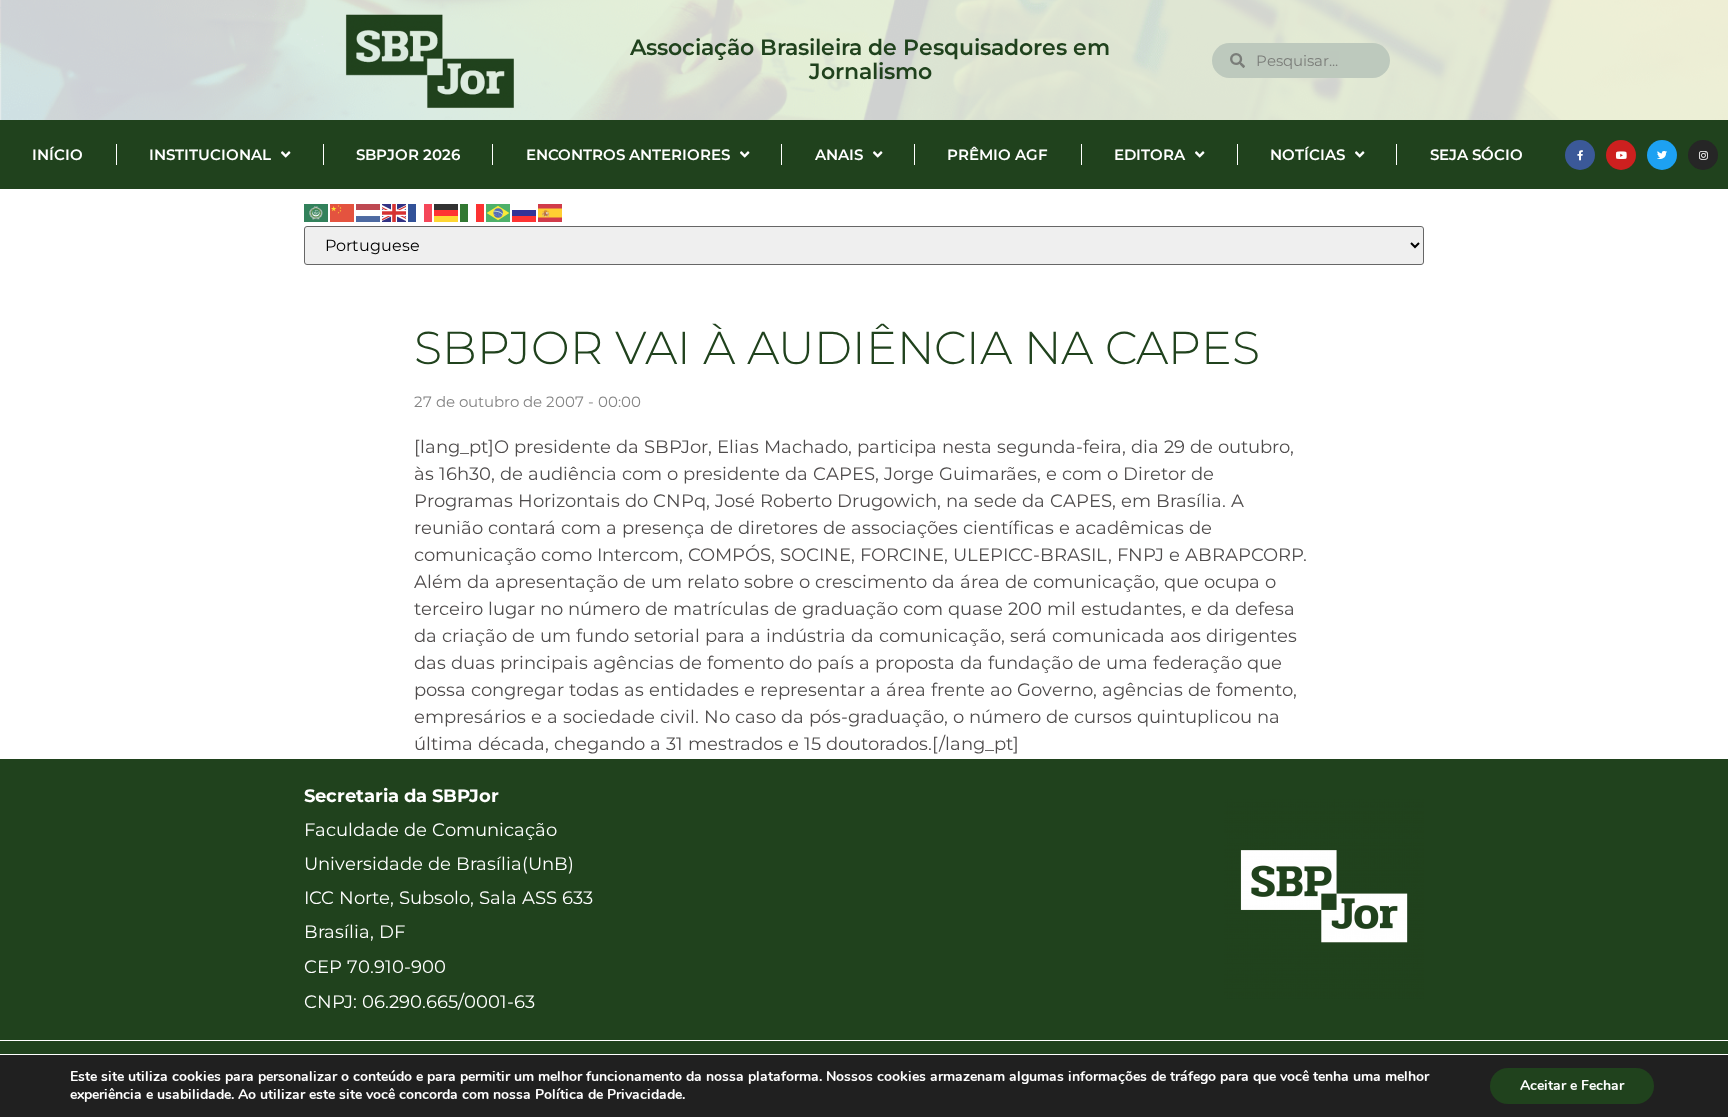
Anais (839, 154)
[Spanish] (551, 212)
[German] (447, 212)
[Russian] (525, 212)
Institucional (210, 154)
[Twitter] (1662, 155)
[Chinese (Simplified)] (343, 212)
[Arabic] (317, 212)
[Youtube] (1621, 155)
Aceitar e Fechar (1572, 1085)
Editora (1149, 154)
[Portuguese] (499, 212)
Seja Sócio (1476, 154)
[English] (395, 212)
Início (57, 154)
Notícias (1307, 154)
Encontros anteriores (628, 154)
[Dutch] (369, 212)
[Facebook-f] (1580, 155)
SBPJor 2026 (408, 154)
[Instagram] (1703, 155)
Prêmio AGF (997, 154)
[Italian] (473, 212)
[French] (421, 212)
